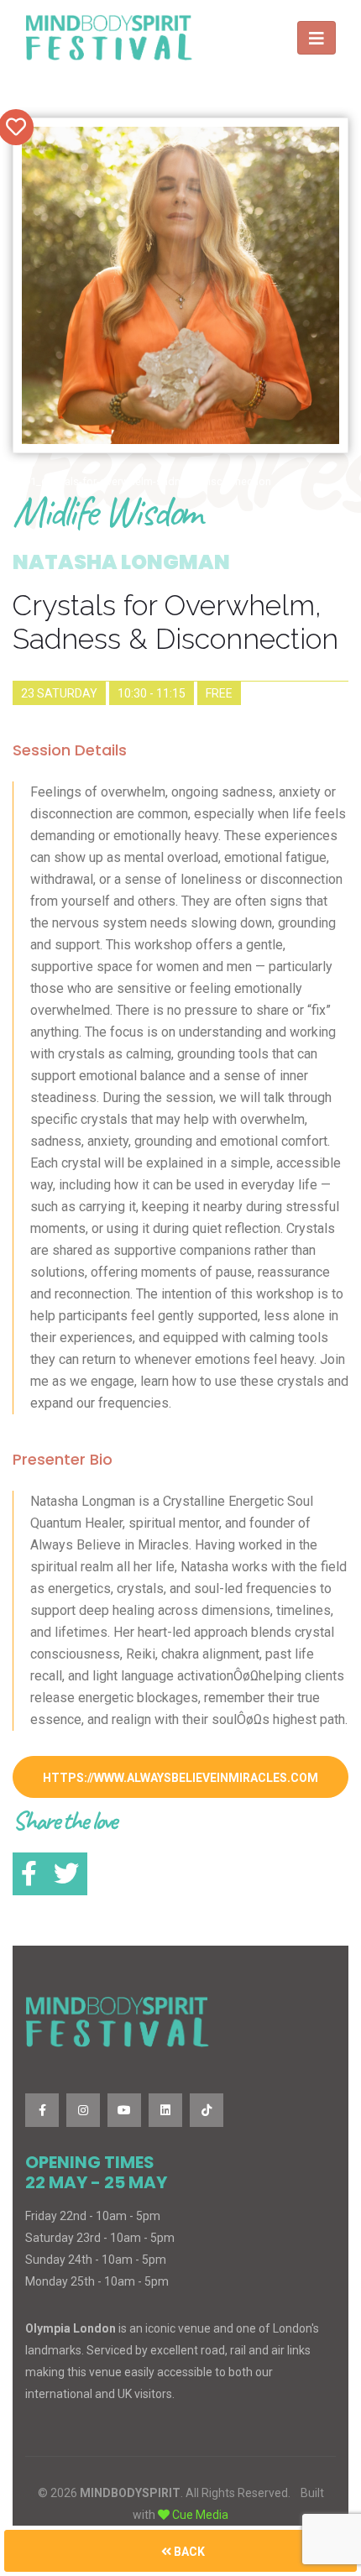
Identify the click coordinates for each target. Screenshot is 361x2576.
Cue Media (200, 2515)
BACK (188, 2552)
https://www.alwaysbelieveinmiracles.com (180, 1778)
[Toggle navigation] (317, 38)
